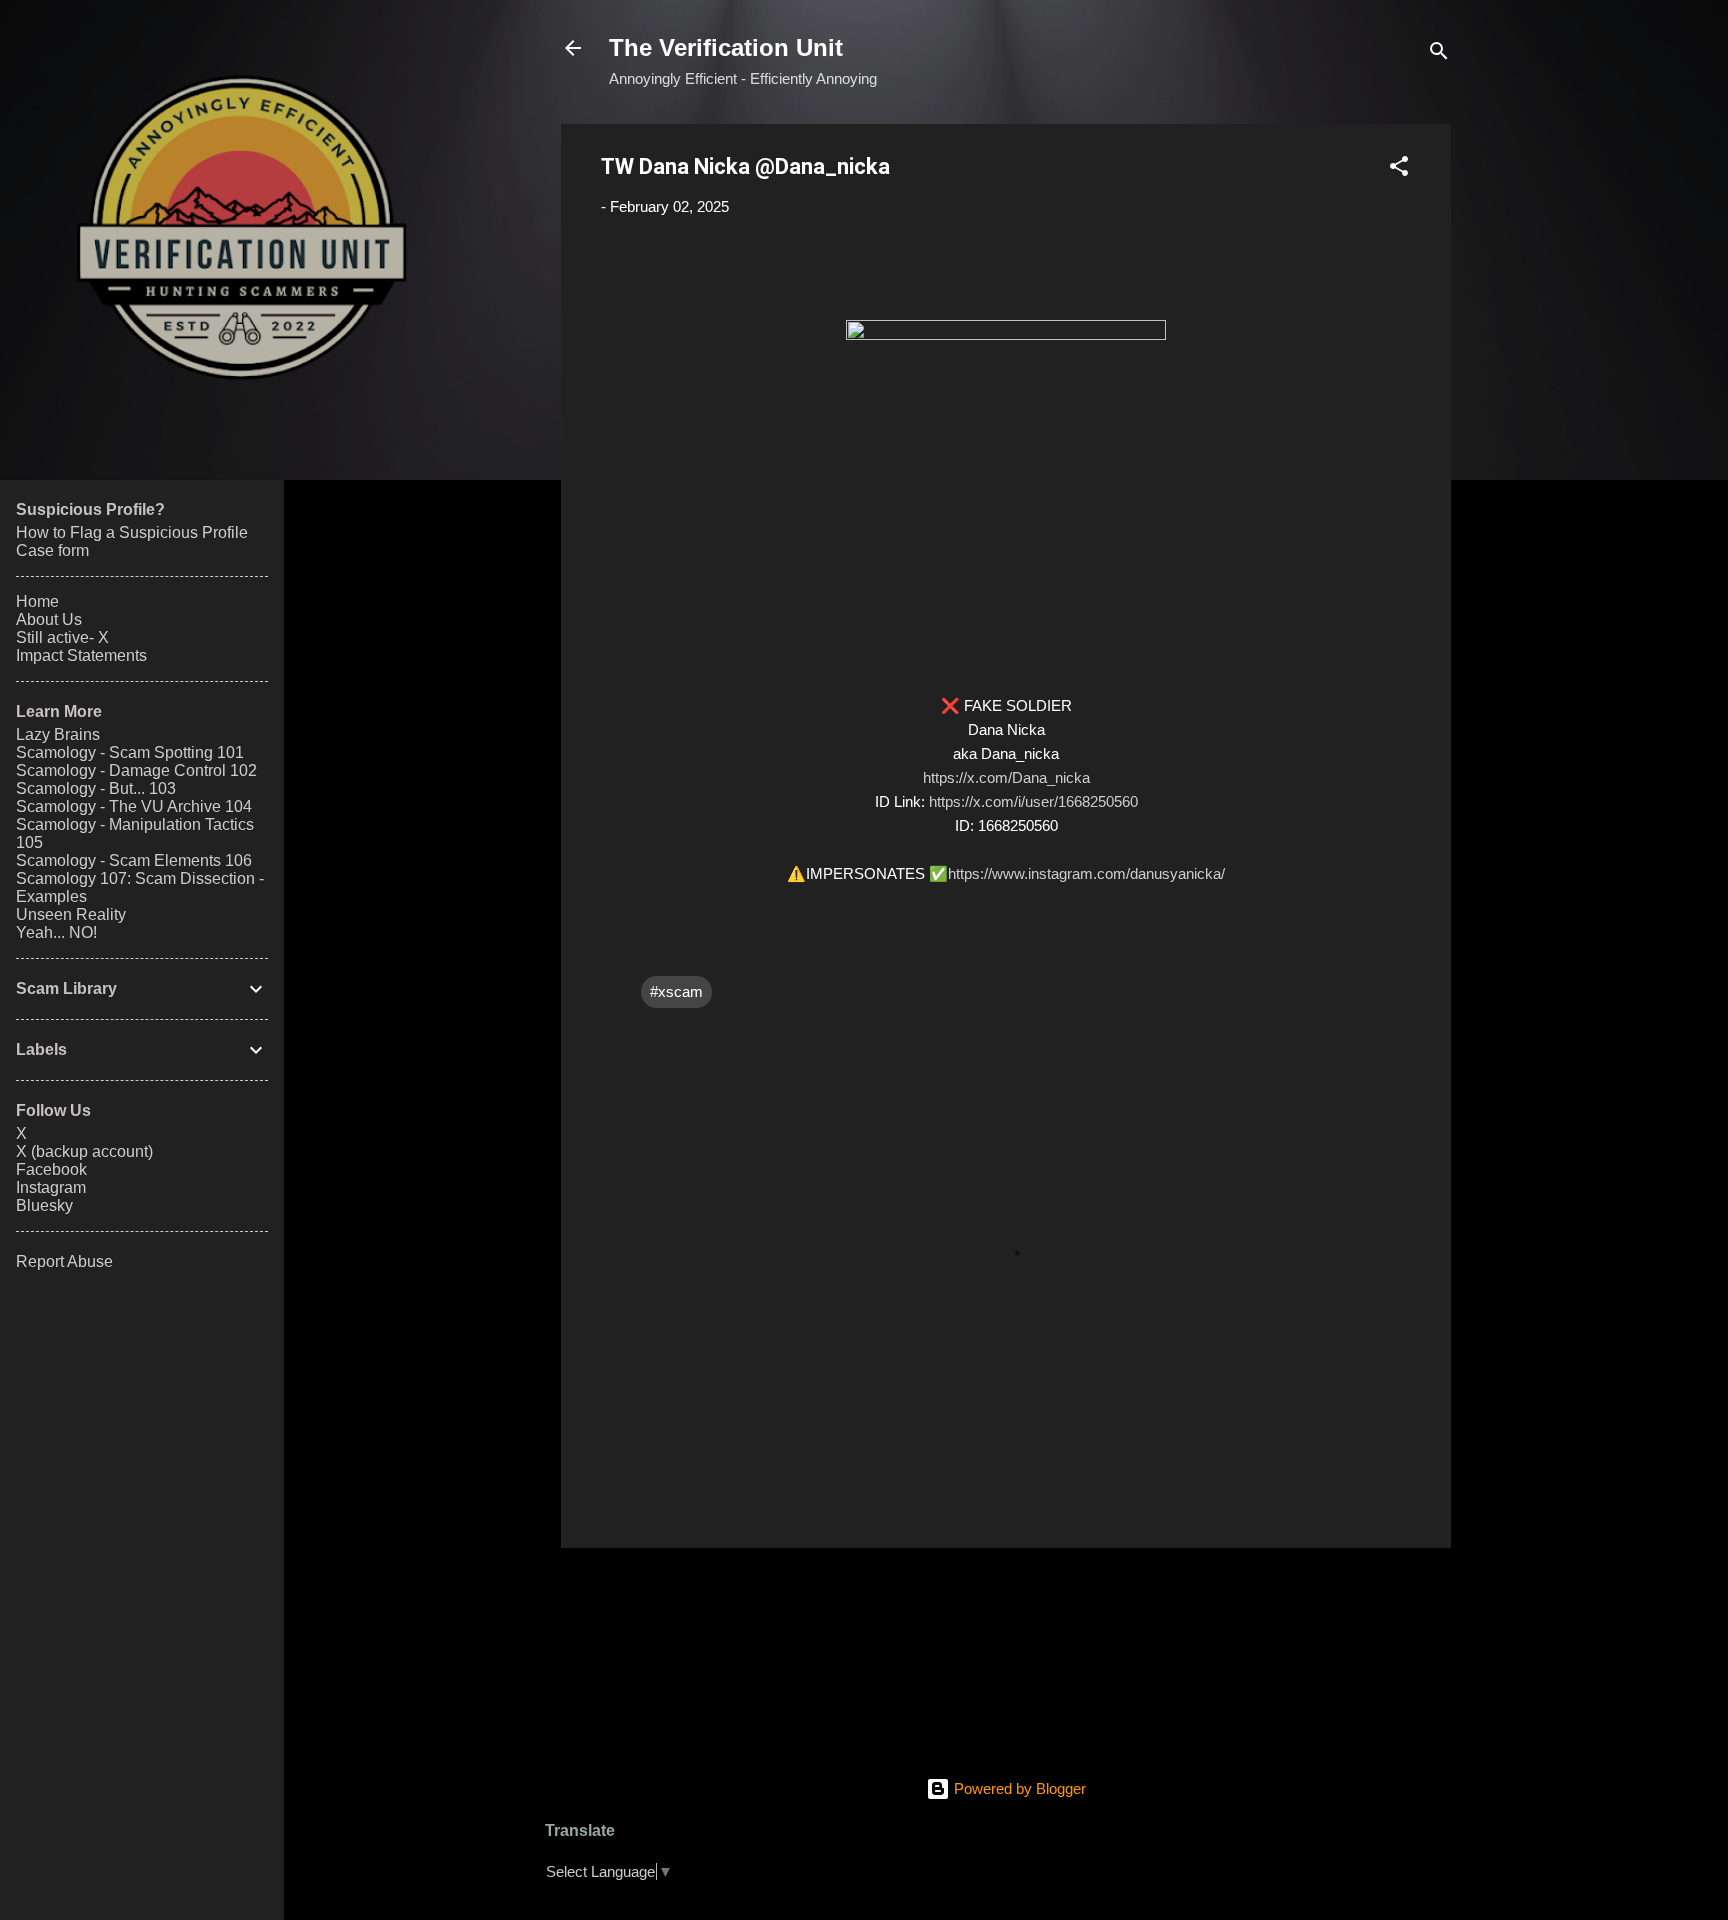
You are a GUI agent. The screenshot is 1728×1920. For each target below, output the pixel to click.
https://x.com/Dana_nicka (1006, 777)
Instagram (51, 1187)
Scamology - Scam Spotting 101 (130, 752)
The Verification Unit (726, 47)
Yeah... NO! (56, 932)
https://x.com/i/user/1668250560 (1033, 801)
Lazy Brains (58, 734)
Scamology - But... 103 (96, 788)
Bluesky (44, 1205)
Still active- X (62, 637)
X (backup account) (84, 1151)
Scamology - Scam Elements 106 (134, 860)
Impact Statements (81, 655)
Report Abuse (64, 1261)
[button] (1399, 169)
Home (37, 601)
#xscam (676, 991)
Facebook (51, 1169)
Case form (52, 550)
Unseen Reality (71, 914)
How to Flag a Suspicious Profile (132, 532)
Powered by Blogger (1018, 1788)
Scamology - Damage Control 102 (136, 770)
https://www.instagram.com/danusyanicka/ (1086, 873)
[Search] (1439, 54)
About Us (49, 619)
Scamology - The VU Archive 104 (134, 806)
